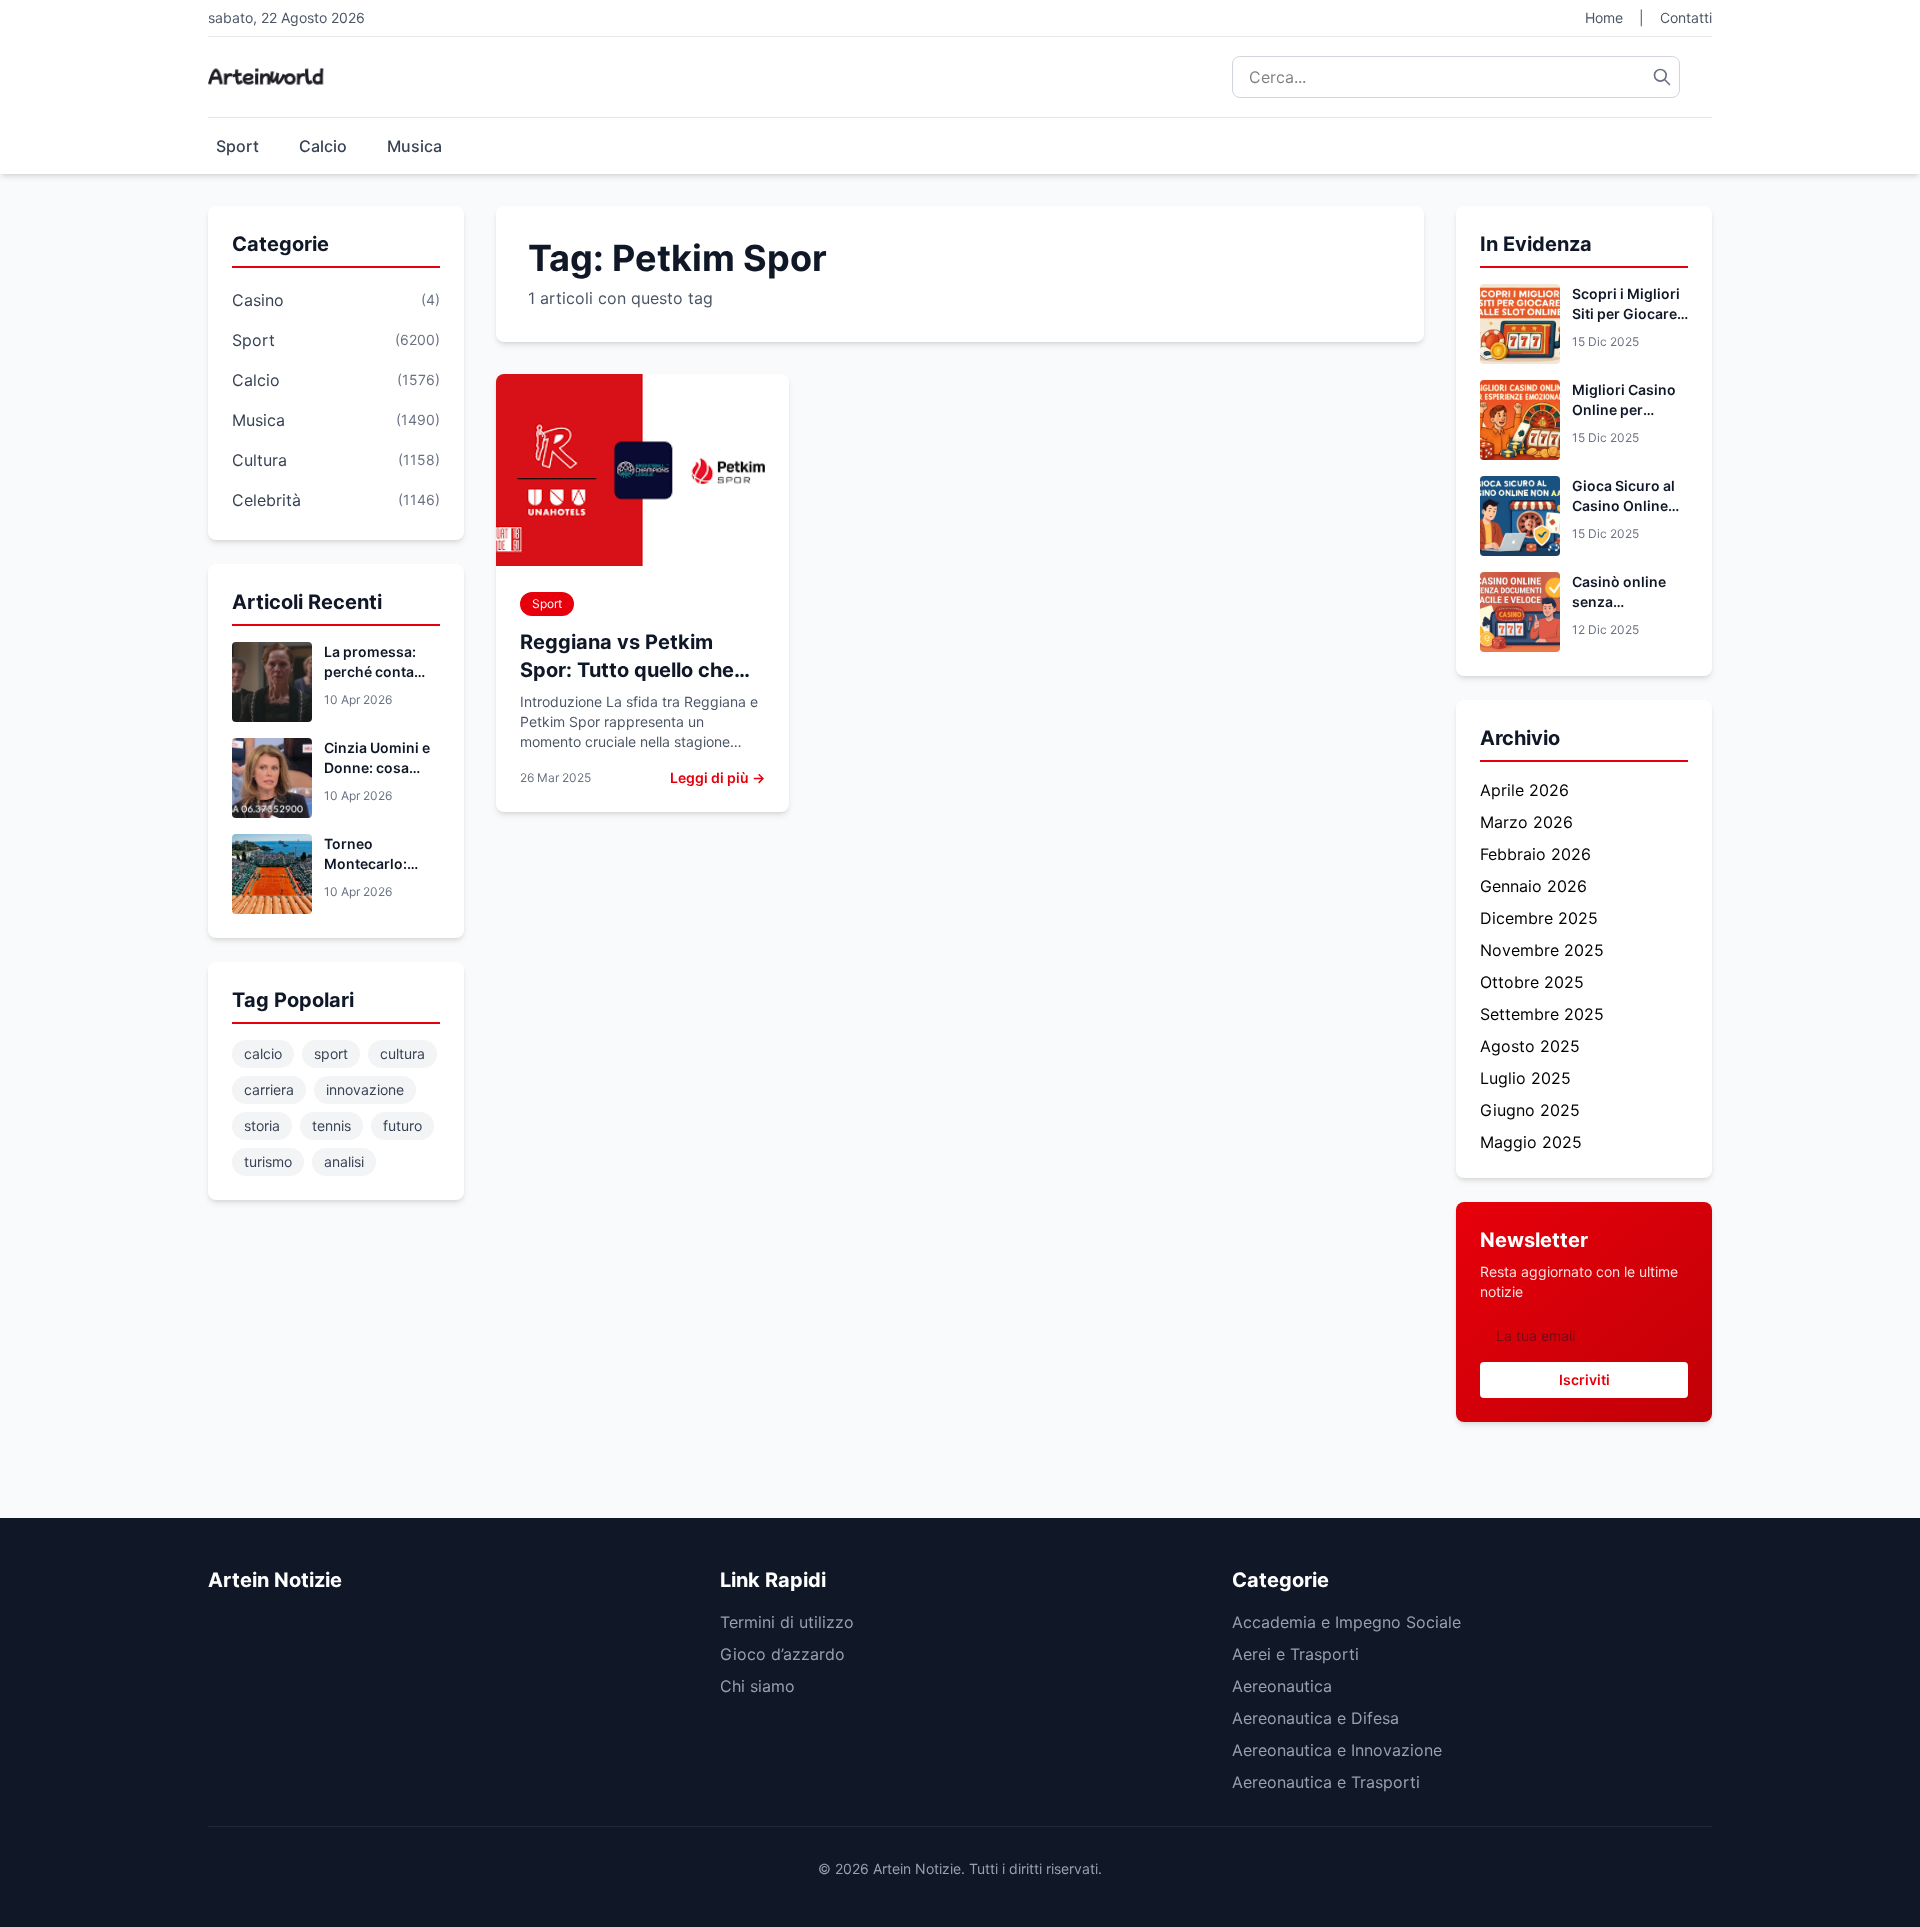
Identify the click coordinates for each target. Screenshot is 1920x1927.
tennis (331, 1125)
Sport (237, 146)
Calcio (323, 146)
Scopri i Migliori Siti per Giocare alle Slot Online (1626, 313)
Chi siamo (757, 1686)
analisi (344, 1161)
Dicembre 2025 (1539, 918)
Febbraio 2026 (1535, 854)
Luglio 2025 (1525, 1078)
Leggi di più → (717, 777)
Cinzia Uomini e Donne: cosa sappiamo (377, 767)
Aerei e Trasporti (1295, 1654)
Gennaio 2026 (1533, 886)
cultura (402, 1053)
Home (1604, 17)
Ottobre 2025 (1532, 982)
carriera (269, 1089)
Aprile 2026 (1524, 790)
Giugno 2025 (1530, 1110)
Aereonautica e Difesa (1315, 1718)
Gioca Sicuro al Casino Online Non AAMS (1623, 505)
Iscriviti (1584, 1379)
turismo (268, 1161)
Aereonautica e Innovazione (1337, 1750)
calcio (263, 1053)
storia (262, 1125)
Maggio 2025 (1531, 1142)
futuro (402, 1125)
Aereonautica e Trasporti (1326, 1782)
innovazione (365, 1089)
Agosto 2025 (1530, 1046)
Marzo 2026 (1526, 822)
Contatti (1686, 17)
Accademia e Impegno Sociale (1346, 1622)
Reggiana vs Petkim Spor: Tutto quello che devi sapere (627, 670)
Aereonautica (1282, 1686)
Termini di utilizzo (787, 1622)
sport (331, 1053)
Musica (414, 146)
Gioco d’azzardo (782, 1654)
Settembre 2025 (1542, 1014)
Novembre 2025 (1542, 950)
